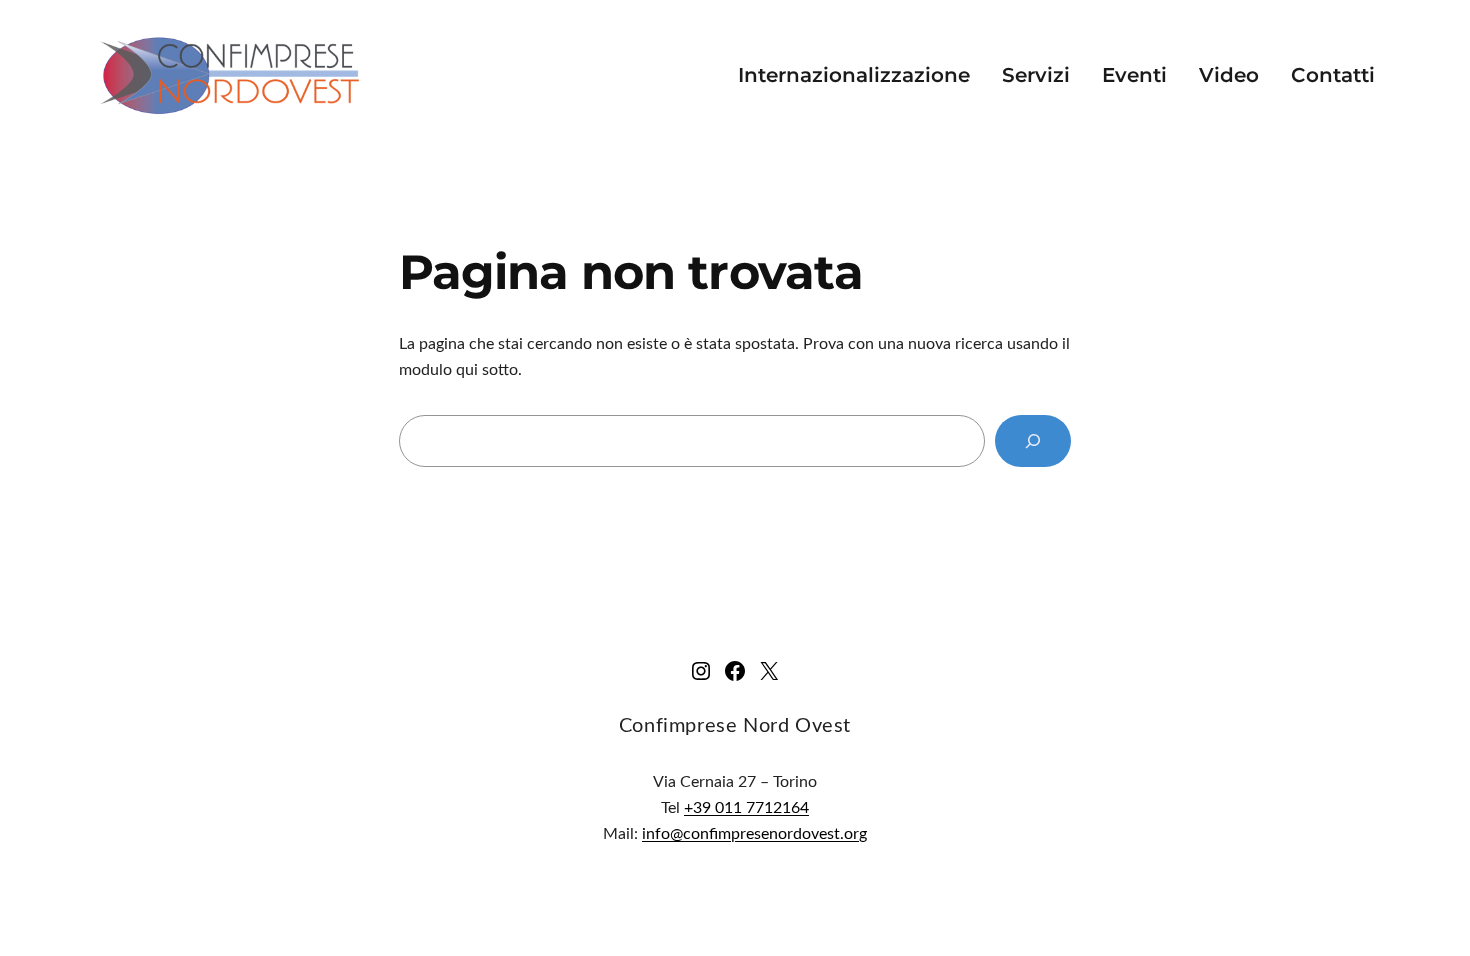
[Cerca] (1033, 441)
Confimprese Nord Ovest (735, 726)
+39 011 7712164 (746, 808)
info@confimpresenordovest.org (754, 834)
